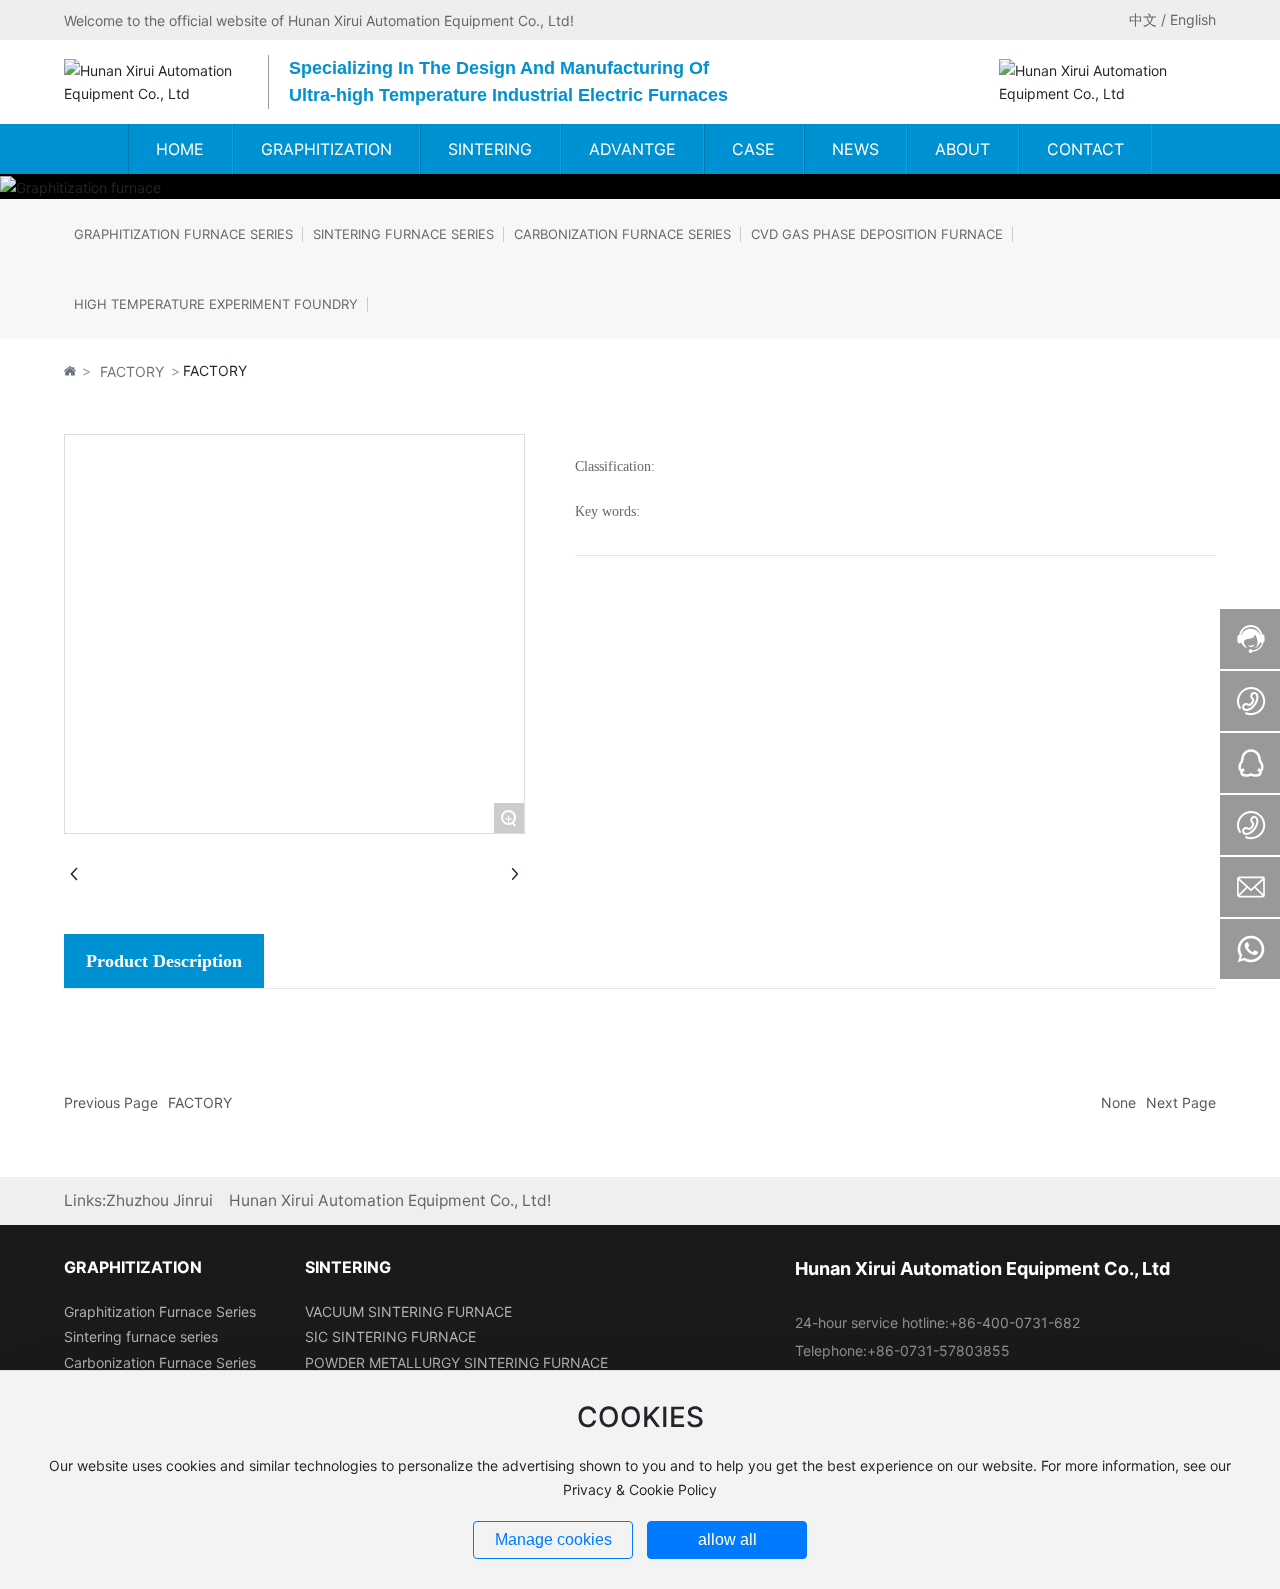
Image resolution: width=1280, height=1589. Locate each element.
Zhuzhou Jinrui (159, 1200)
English (1193, 19)
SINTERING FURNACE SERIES (403, 234)
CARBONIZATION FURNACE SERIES (622, 234)
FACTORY (132, 371)
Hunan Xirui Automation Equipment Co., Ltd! (390, 1200)
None (1118, 1102)
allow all (727, 1539)
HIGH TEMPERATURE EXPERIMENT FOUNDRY (216, 304)
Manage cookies (553, 1539)
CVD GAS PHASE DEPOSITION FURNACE (877, 234)
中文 (1143, 19)
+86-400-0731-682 (1014, 1322)
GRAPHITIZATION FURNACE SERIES (183, 234)
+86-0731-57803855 (938, 1350)
